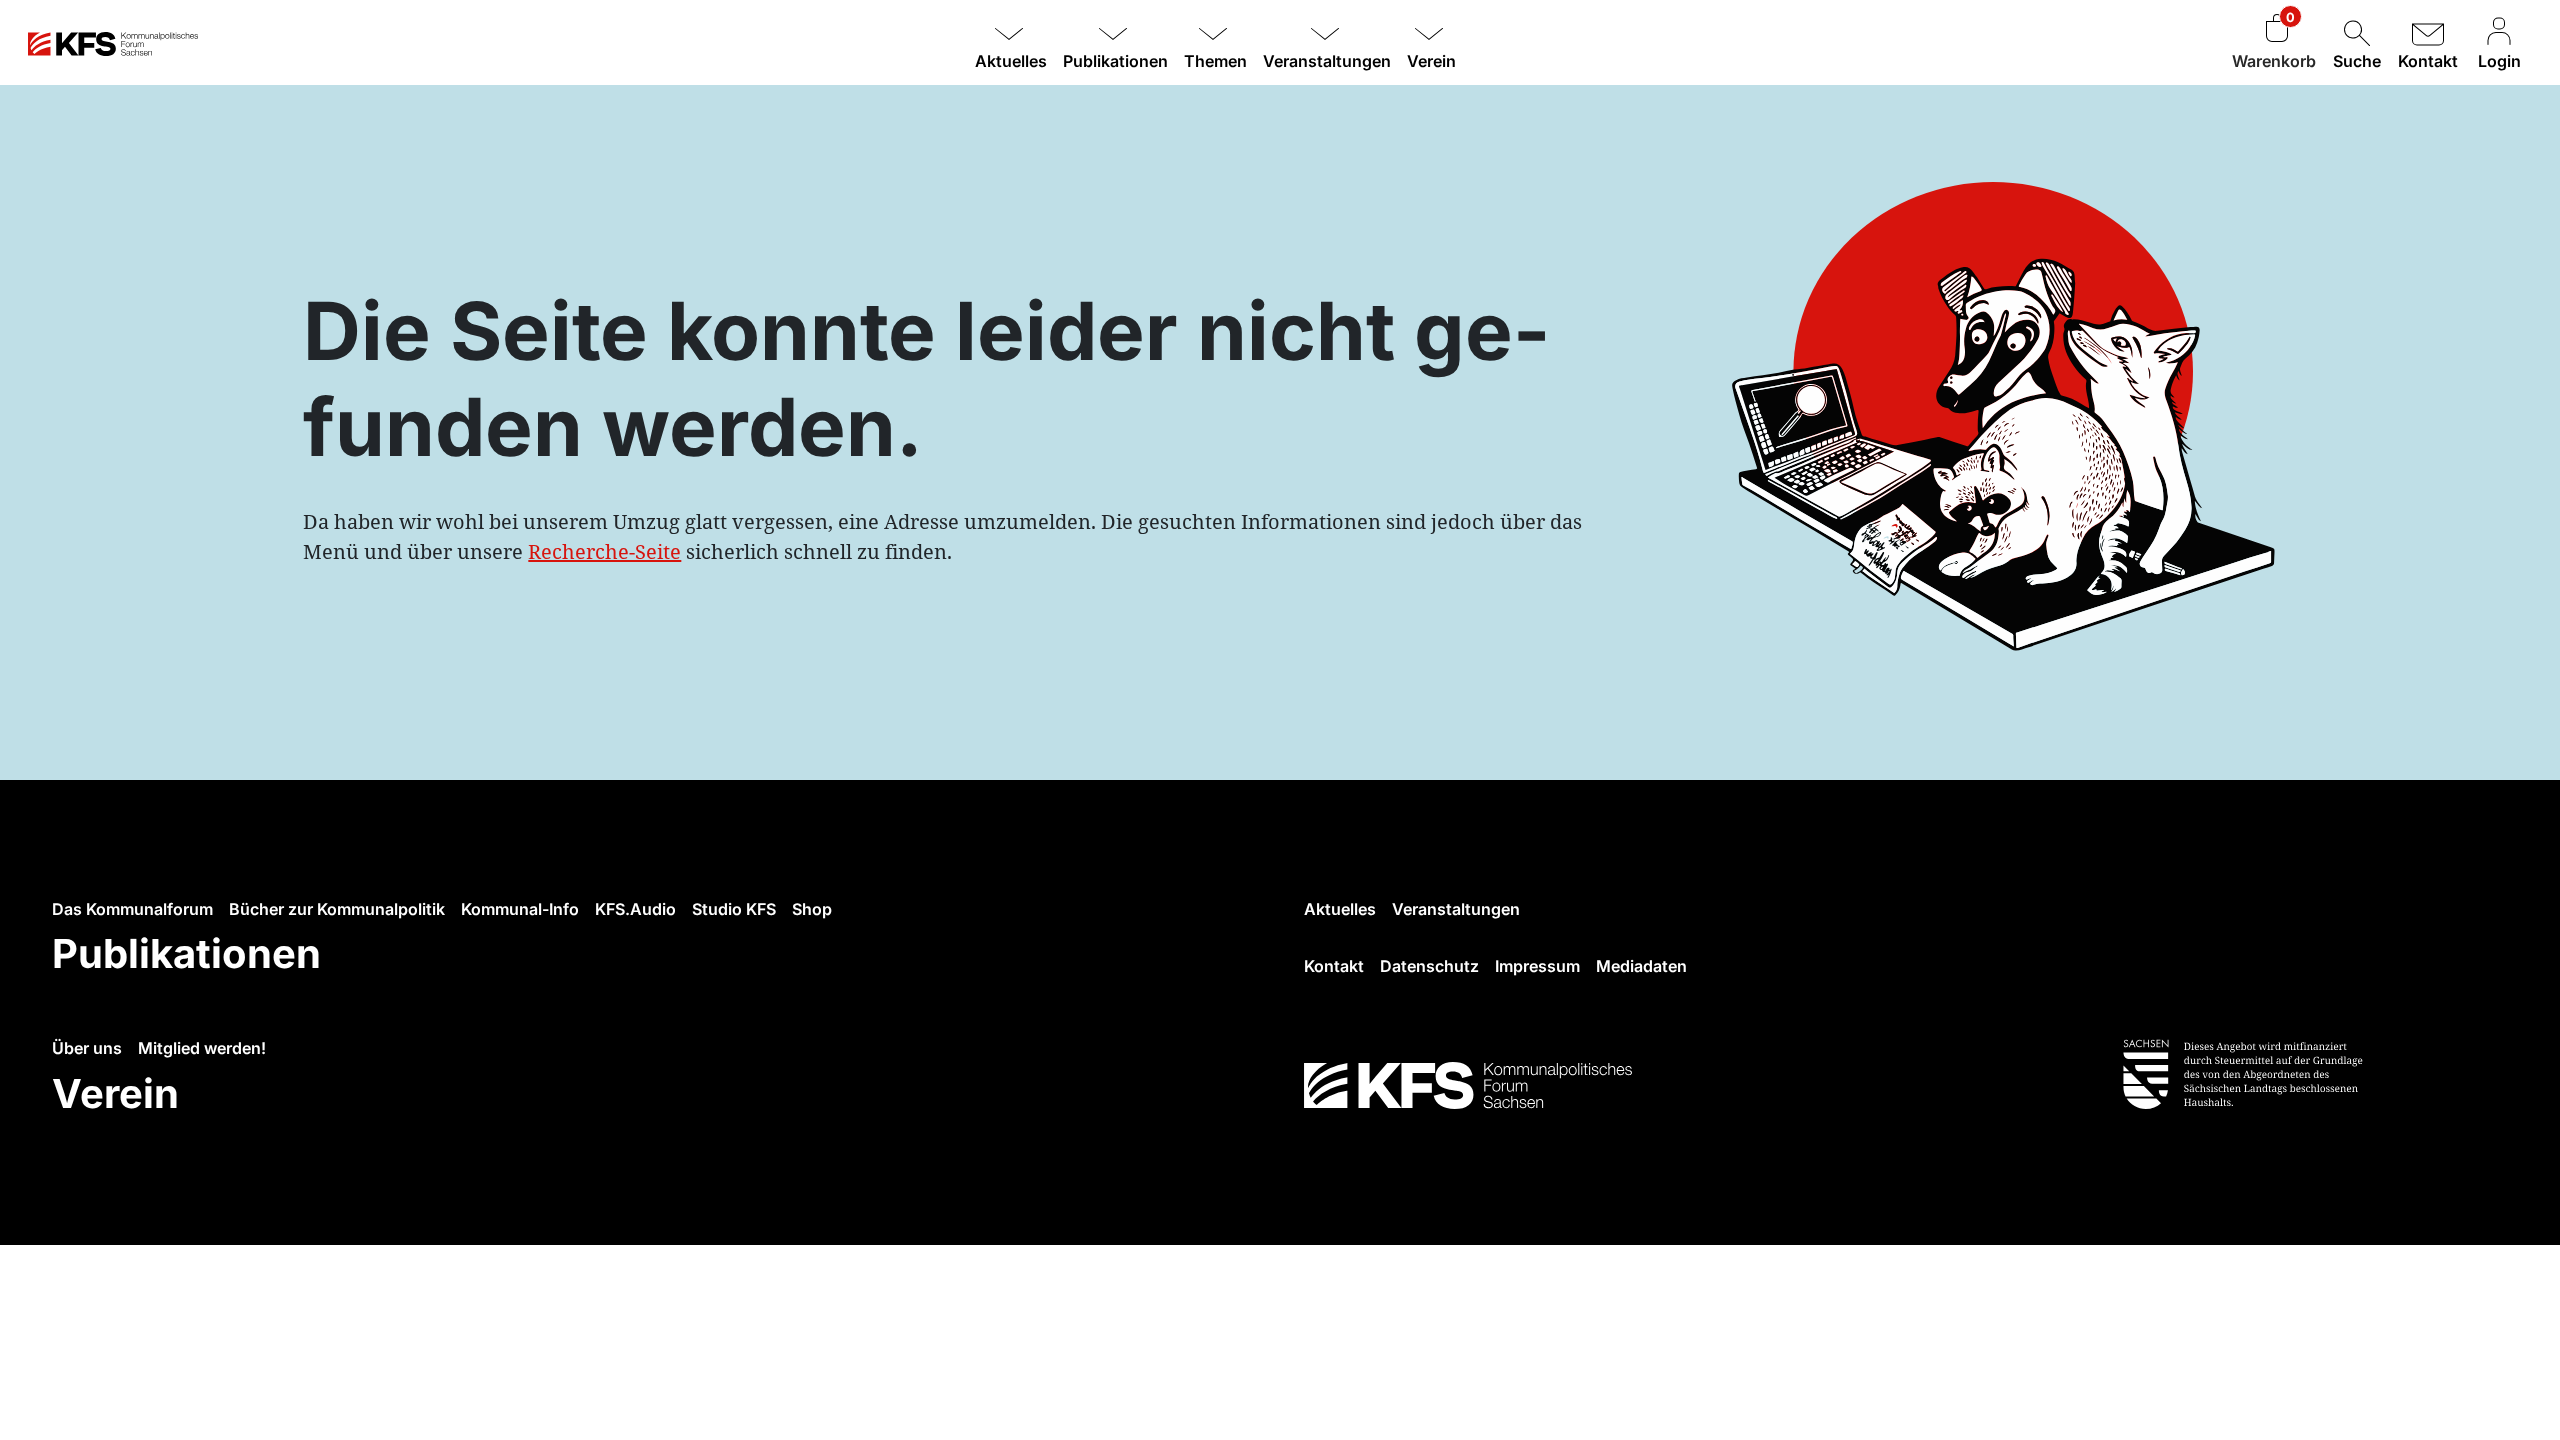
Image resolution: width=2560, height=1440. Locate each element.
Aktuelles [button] (1011, 61)
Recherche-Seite (604, 551)
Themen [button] (1215, 61)
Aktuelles (1340, 909)
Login (2499, 61)
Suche (2357, 61)
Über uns (87, 1048)
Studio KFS (734, 909)
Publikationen (186, 953)
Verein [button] (1431, 61)
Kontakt (2428, 61)
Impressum (1537, 966)
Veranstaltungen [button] (1327, 61)
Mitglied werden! (202, 1048)
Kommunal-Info (520, 909)
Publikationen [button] (1115, 61)
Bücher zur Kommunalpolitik (337, 909)
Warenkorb (2274, 61)
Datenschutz (1429, 966)
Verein (115, 1093)
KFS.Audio (635, 909)
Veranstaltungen (1456, 909)
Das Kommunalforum (132, 909)
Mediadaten (1641, 966)
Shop (812, 909)
